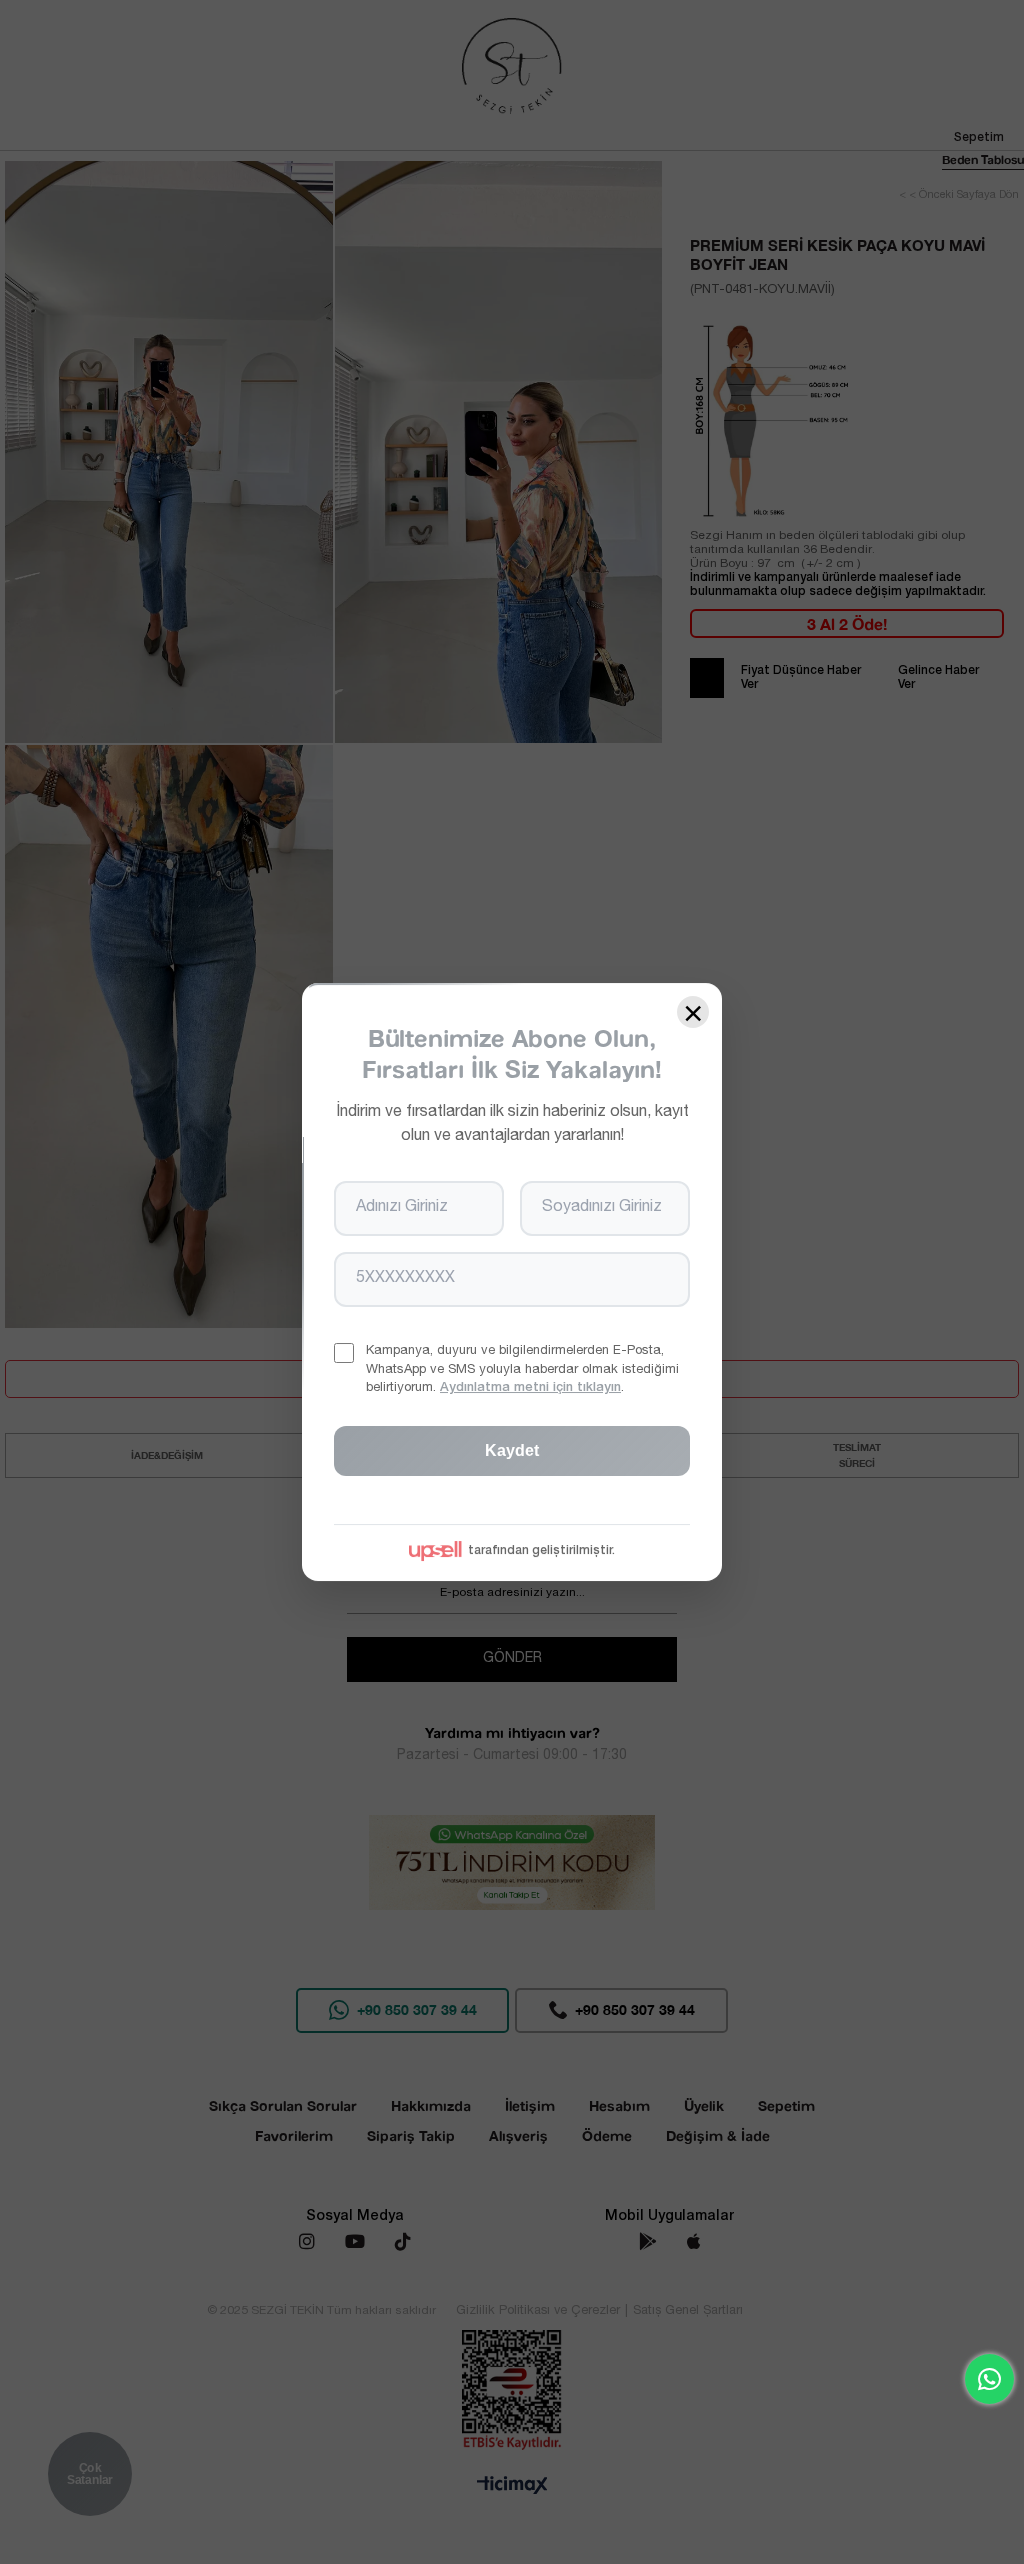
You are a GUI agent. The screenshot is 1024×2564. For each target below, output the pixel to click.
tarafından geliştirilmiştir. (541, 1551)
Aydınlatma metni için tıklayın (530, 1388)
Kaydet (512, 1450)
